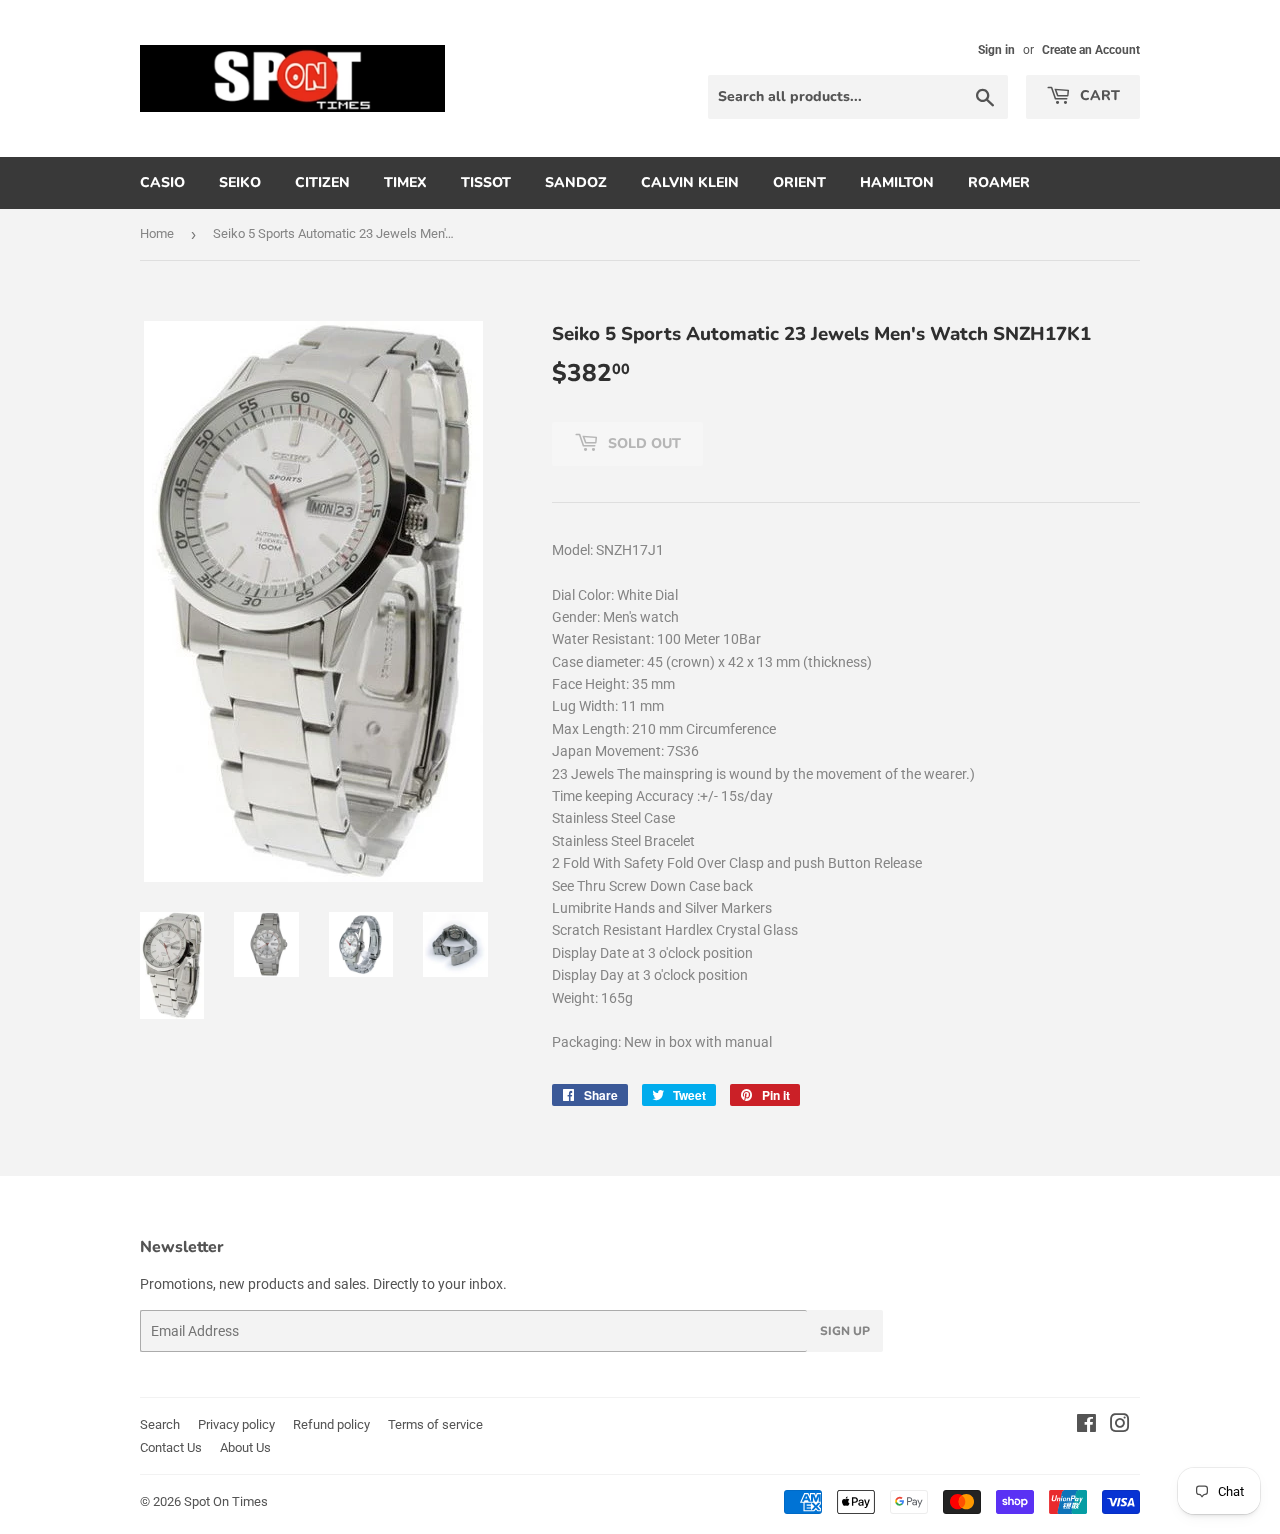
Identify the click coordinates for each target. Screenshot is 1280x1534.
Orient (799, 182)
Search (160, 1424)
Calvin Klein (690, 182)
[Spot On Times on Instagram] (1120, 1426)
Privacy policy (236, 1424)
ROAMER (999, 182)
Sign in (996, 50)
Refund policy (331, 1424)
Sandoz (576, 182)
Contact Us (171, 1447)
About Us (245, 1447)
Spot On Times (226, 1501)
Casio (162, 182)
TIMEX (405, 182)
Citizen (322, 182)
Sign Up (845, 1331)
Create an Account (1091, 50)
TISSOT (486, 182)
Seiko (240, 182)
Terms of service (435, 1424)
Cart (1098, 95)
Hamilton (897, 182)
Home (157, 233)
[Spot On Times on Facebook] (1086, 1426)
